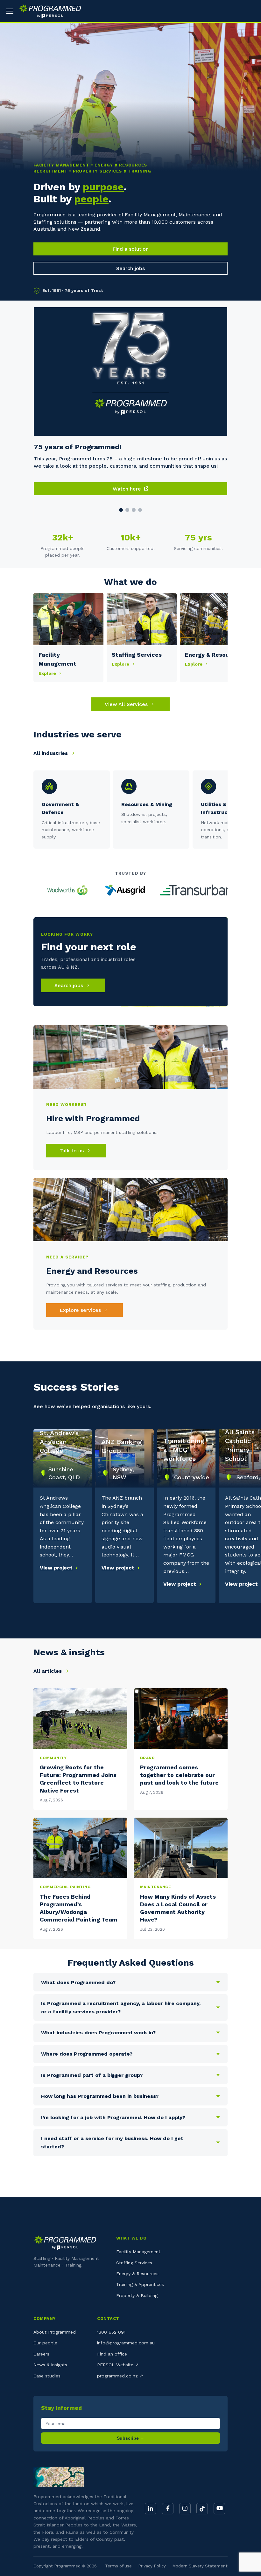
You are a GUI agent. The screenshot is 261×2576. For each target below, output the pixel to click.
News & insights (50, 2365)
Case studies (47, 2376)
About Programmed (55, 2332)
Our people (45, 2343)
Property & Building (137, 2295)
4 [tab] (140, 510)
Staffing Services (134, 2263)
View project (56, 1568)
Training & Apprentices (140, 2284)
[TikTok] (202, 2509)
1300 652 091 (111, 2332)
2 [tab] (127, 510)
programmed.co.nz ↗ (120, 2376)
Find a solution (130, 249)
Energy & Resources (137, 2274)
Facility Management (138, 2252)
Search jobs (130, 268)
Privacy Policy (152, 2566)
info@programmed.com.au (126, 2343)
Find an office (112, 2354)
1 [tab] (121, 510)
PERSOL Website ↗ (118, 2365)
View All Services (127, 704)
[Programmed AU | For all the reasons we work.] (48, 11)
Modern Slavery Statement (200, 2566)
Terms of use (118, 2566)
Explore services (81, 1310)
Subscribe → (131, 2438)
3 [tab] (134, 510)
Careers (41, 2354)
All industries (51, 753)
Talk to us (72, 1151)
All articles (48, 1671)
